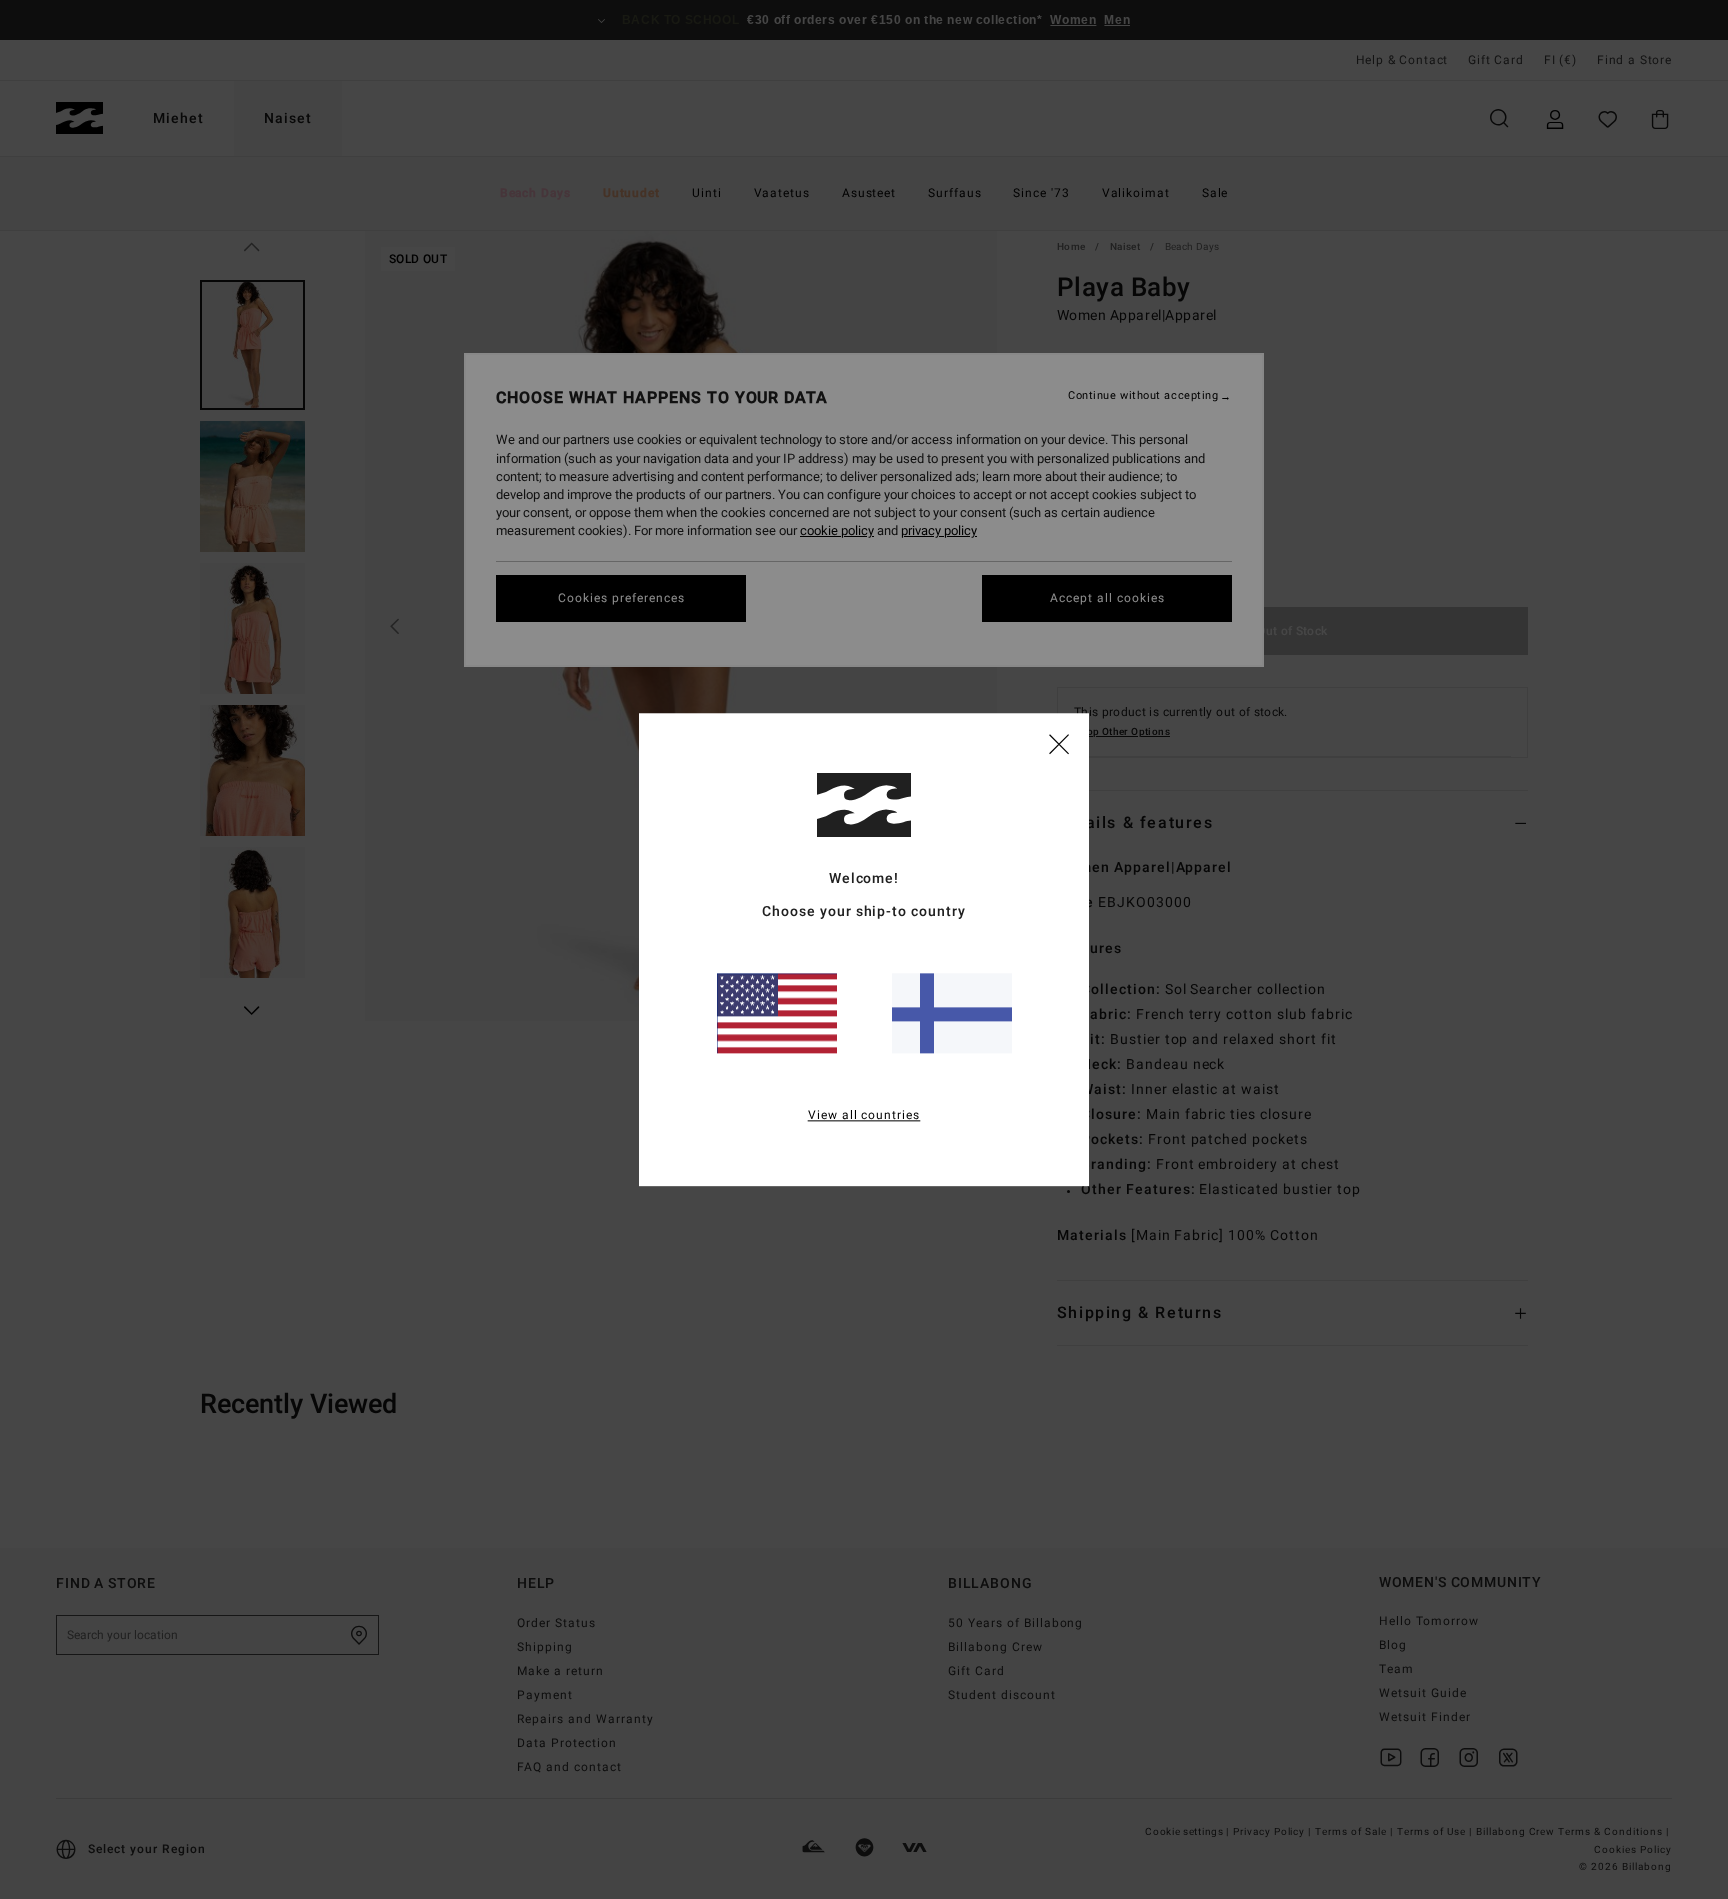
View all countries (864, 1115)
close (1059, 743)
